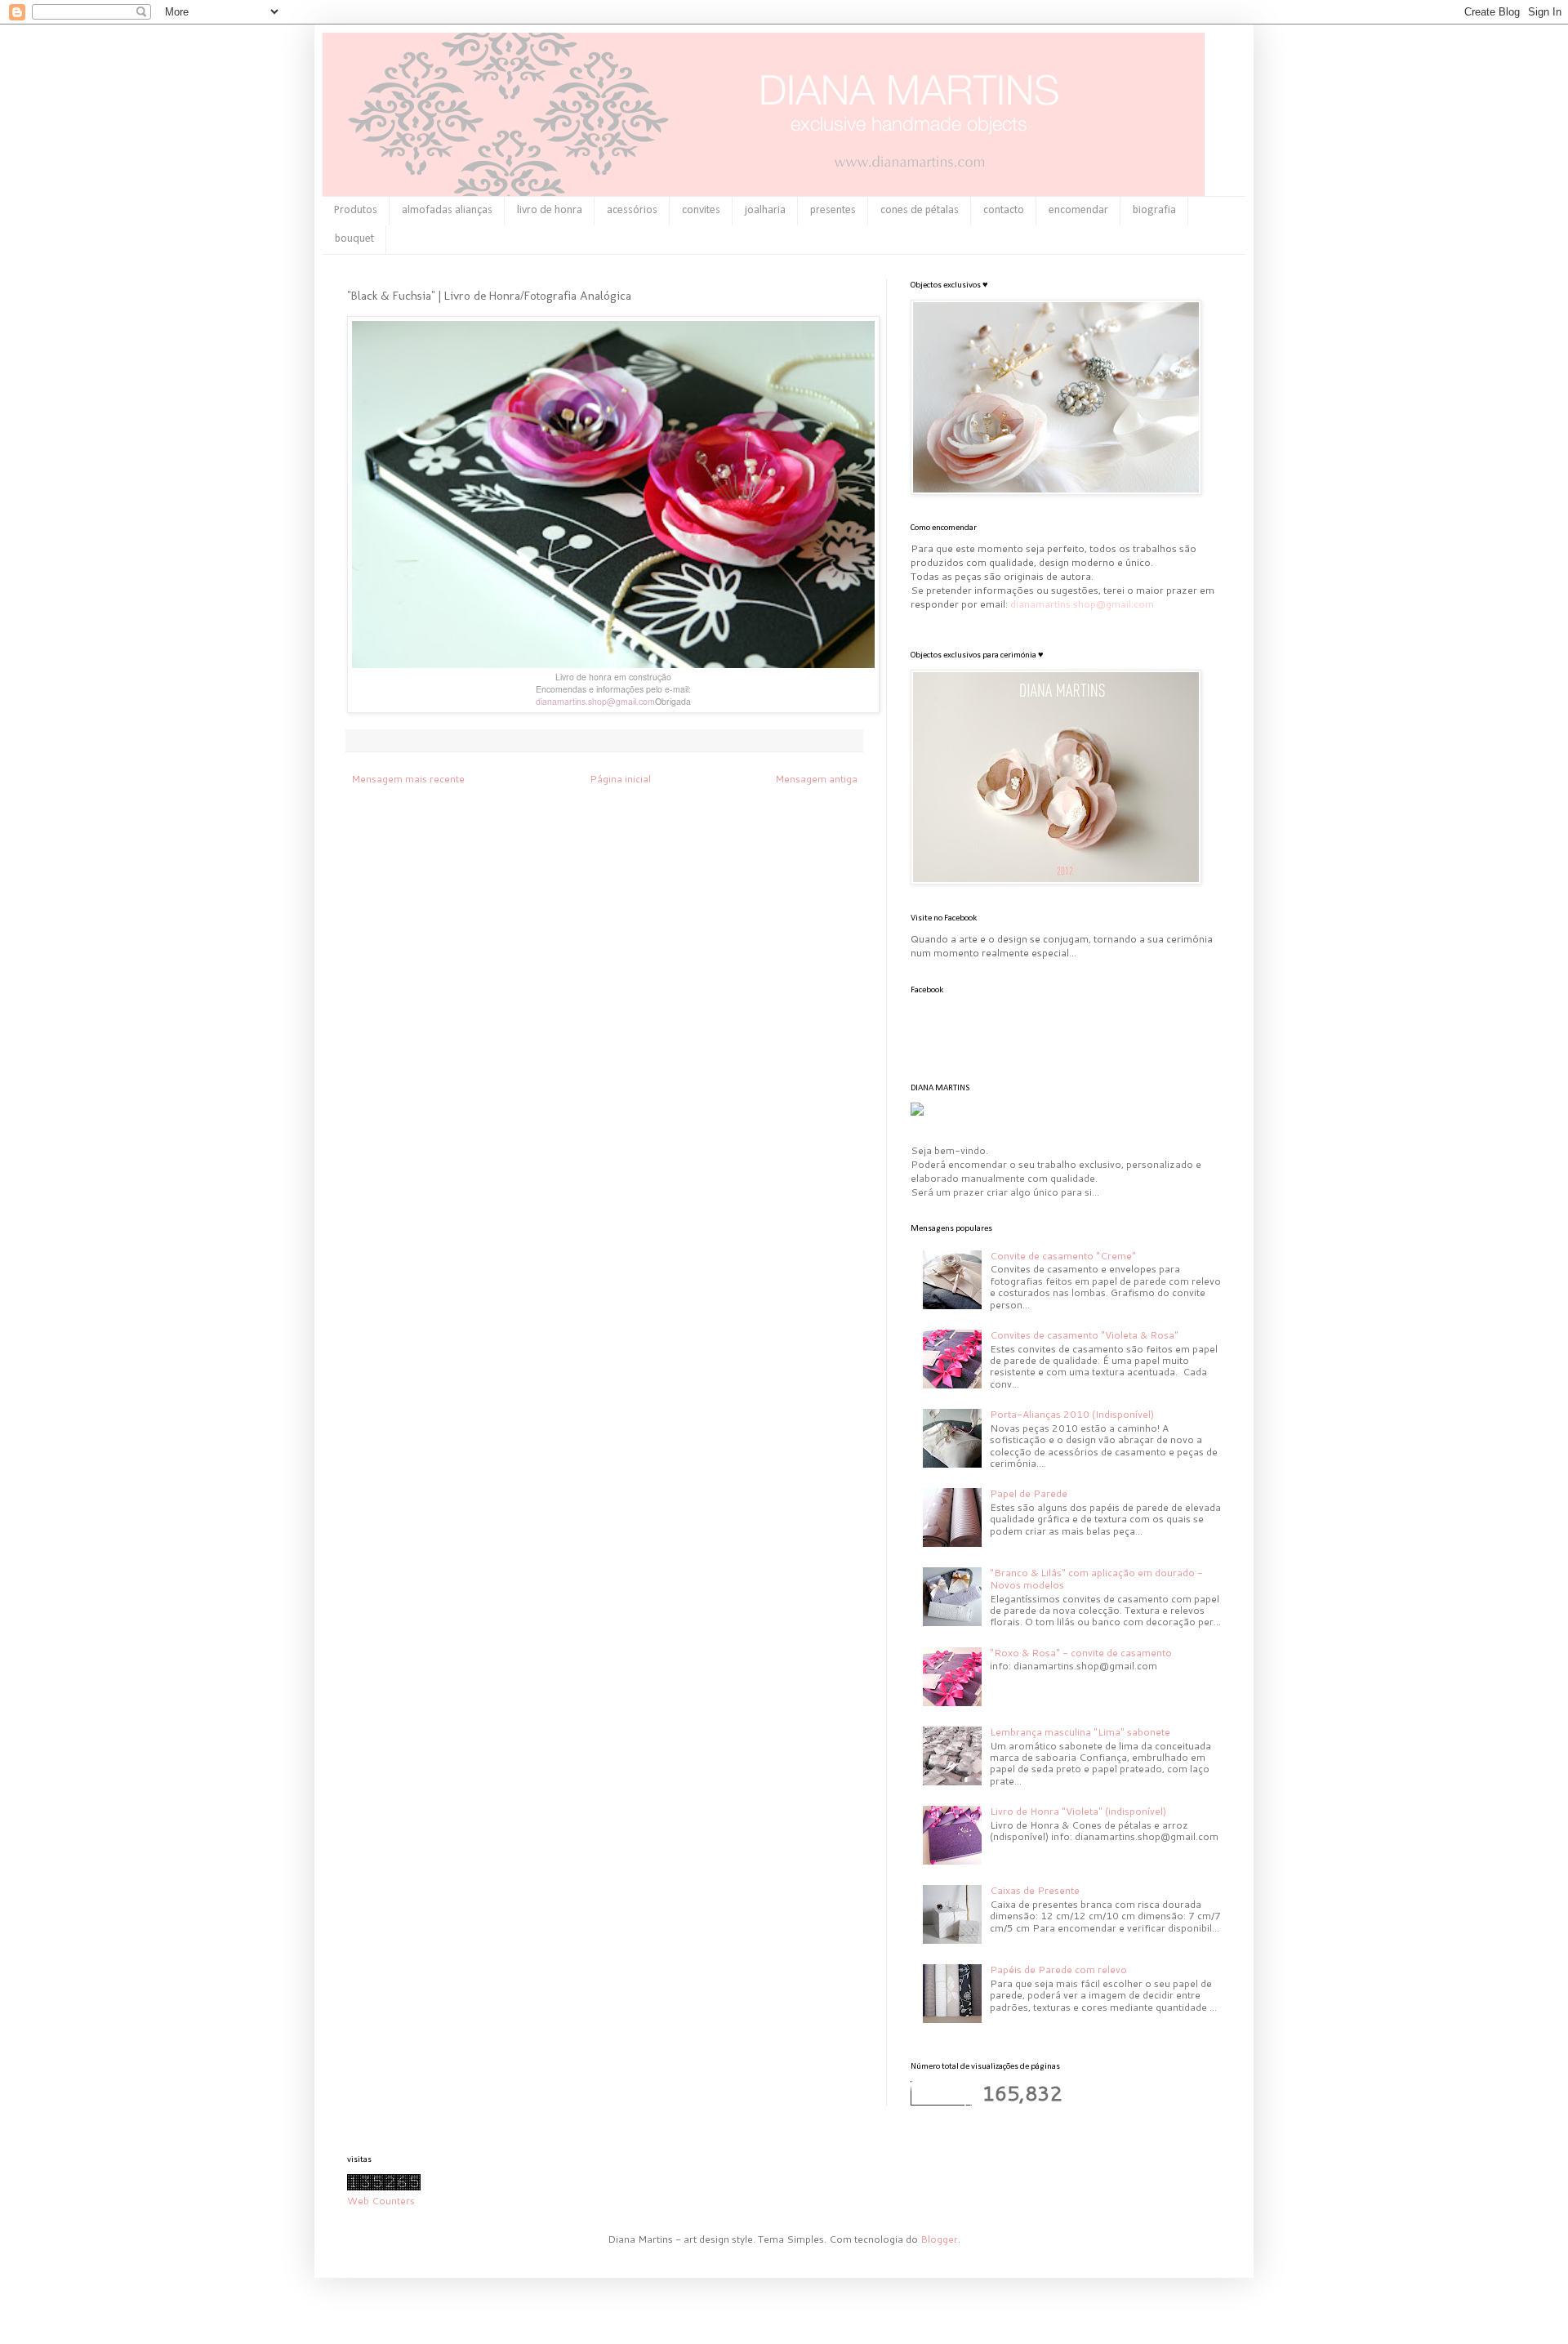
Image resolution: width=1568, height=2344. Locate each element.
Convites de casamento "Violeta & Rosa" (1084, 1335)
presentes (833, 210)
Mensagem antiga (816, 779)
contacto (1004, 210)
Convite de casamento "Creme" (1063, 1256)
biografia (1154, 210)
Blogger (939, 2239)
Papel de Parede (1029, 1493)
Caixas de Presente (1035, 1890)
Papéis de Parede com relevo (1058, 1970)
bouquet (354, 239)
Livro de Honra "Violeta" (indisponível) (1078, 1811)
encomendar (1078, 210)
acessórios (632, 210)
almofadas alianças (447, 210)
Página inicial (620, 779)
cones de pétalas (920, 210)
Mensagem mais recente (408, 779)
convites (701, 210)
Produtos (356, 210)
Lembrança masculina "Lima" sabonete (1080, 1732)
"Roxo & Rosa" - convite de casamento (1081, 1653)
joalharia (765, 210)
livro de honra (550, 210)
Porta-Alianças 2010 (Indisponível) (1072, 1414)
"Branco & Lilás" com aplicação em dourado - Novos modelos (1096, 1578)
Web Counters (381, 2201)
